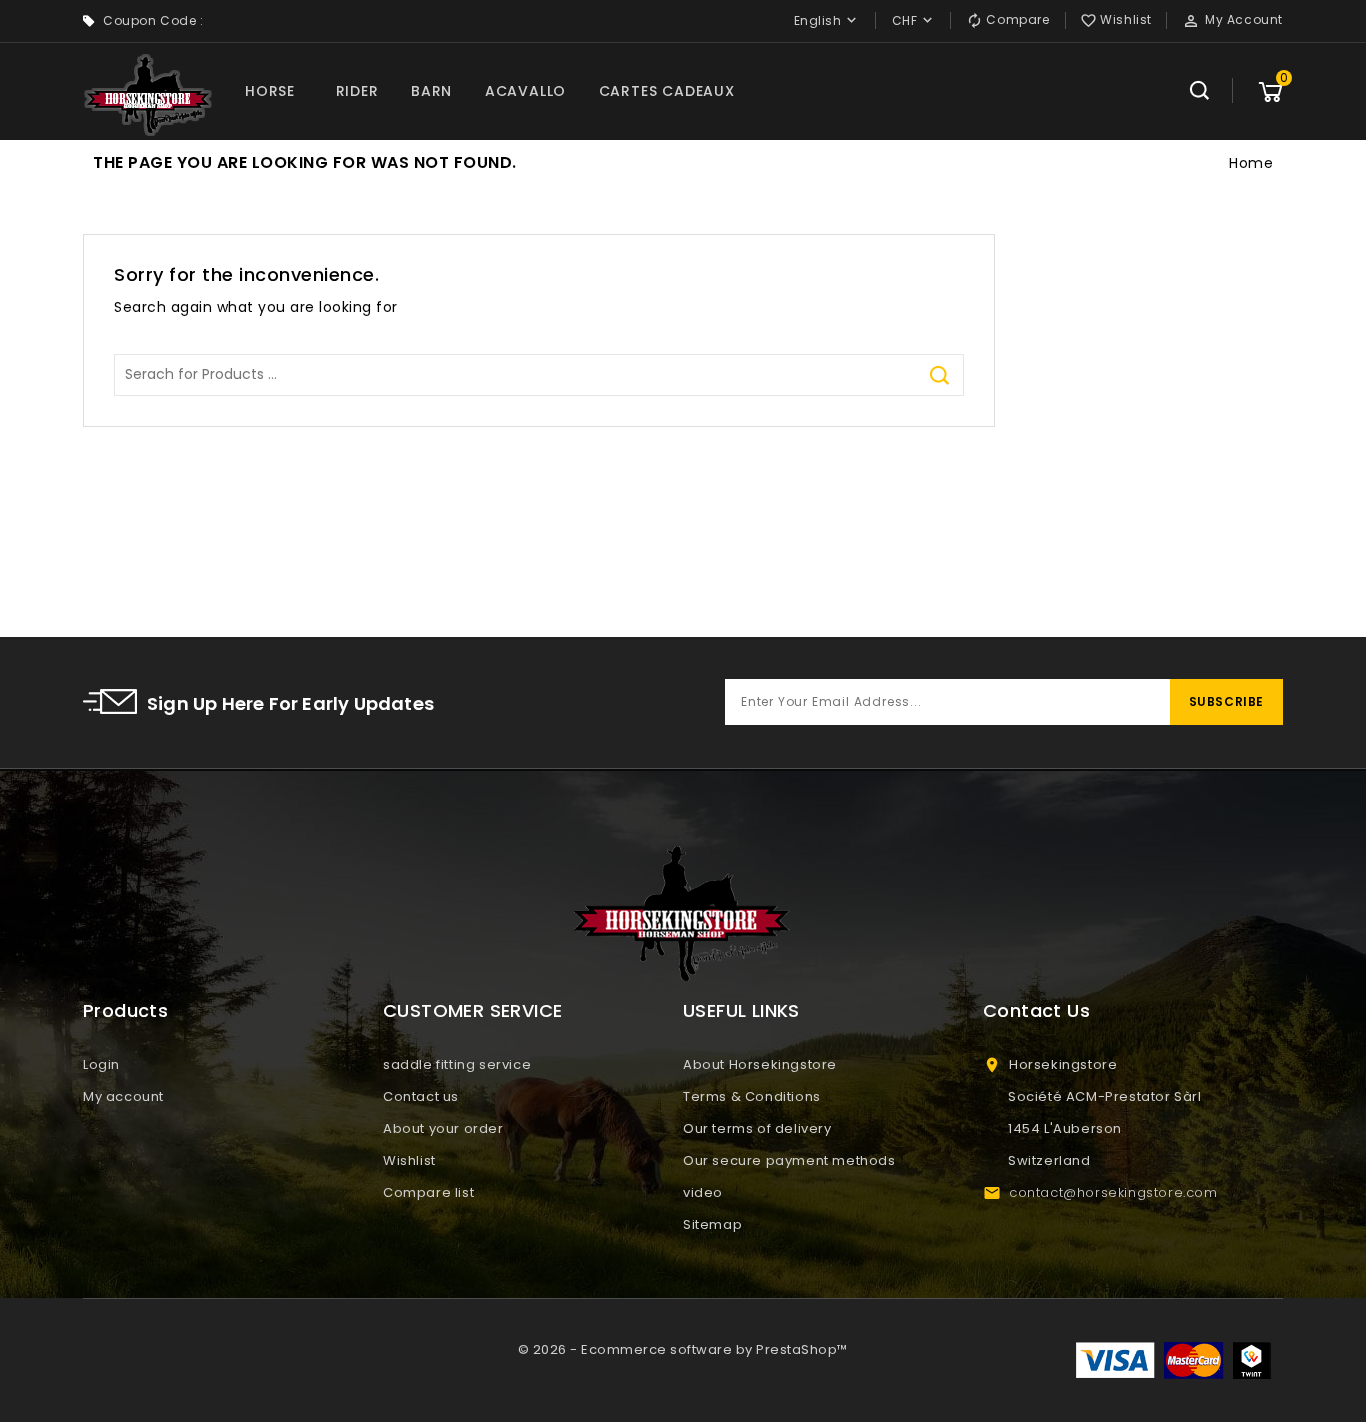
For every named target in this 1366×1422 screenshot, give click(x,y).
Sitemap (712, 1224)
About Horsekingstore (760, 1064)
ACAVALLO (525, 91)
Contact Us (1036, 1010)
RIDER (357, 91)
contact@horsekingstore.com (1113, 1192)
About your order (443, 1128)
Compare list (428, 1192)
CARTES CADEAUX (667, 91)
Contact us (421, 1096)
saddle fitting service (457, 1064)
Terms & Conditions (752, 1096)
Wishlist (409, 1160)
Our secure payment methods (789, 1160)
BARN (431, 91)
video (703, 1192)
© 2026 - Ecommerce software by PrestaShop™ (683, 1349)
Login (101, 1064)
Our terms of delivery (757, 1128)
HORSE (270, 91)
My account (123, 1096)
